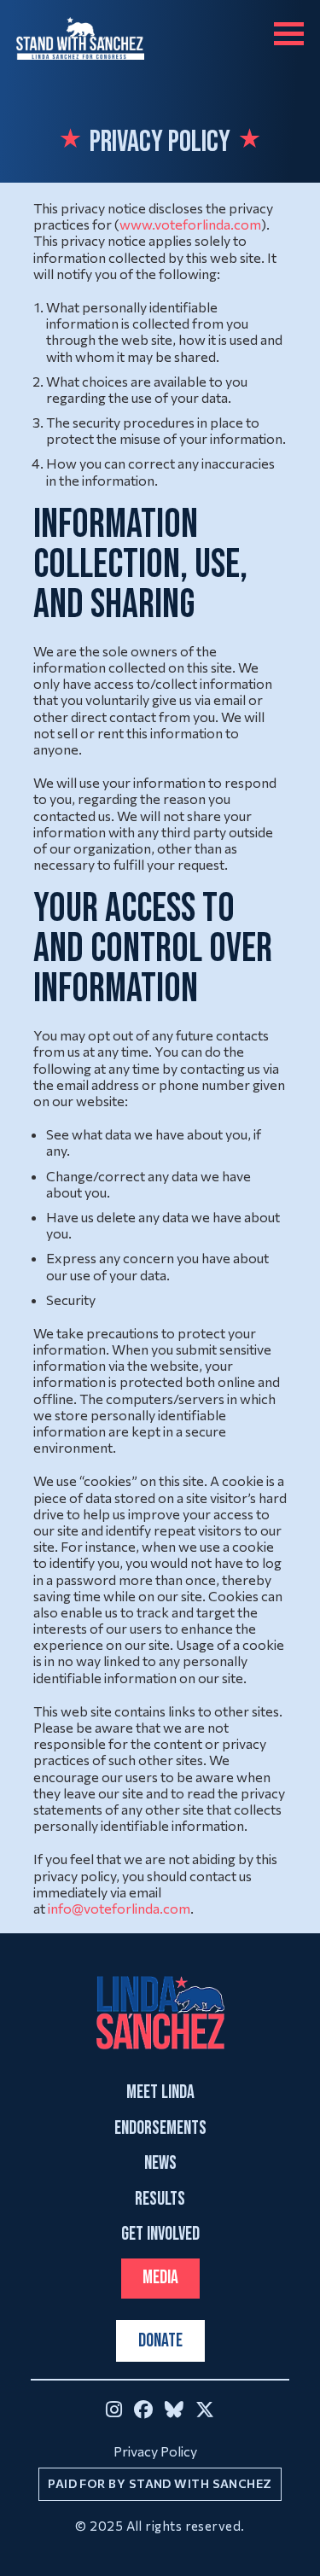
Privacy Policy (155, 2451)
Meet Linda (160, 2093)
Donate (160, 2341)
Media (160, 2278)
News (160, 2164)
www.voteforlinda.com (190, 224)
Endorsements (160, 2129)
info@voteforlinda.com (119, 1908)
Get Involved (160, 2235)
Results (160, 2200)
